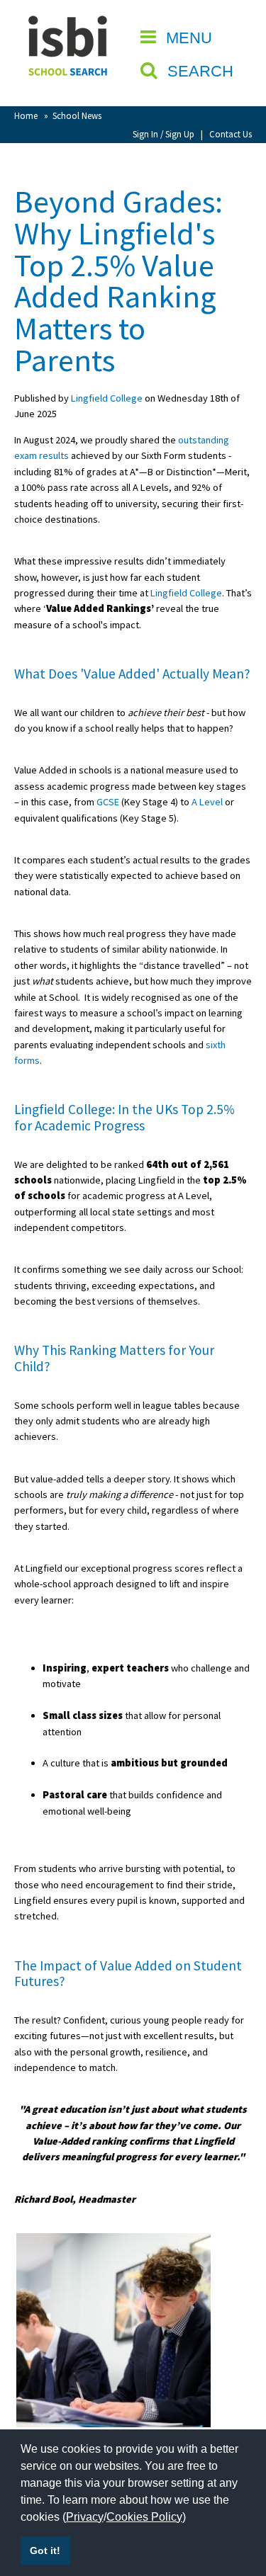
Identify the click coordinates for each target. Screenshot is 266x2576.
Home (26, 115)
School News (77, 115)
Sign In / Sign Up (164, 134)
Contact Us (231, 134)
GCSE (108, 802)
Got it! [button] (45, 2551)
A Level (207, 802)
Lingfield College (107, 398)
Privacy (85, 2517)
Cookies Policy (144, 2517)
